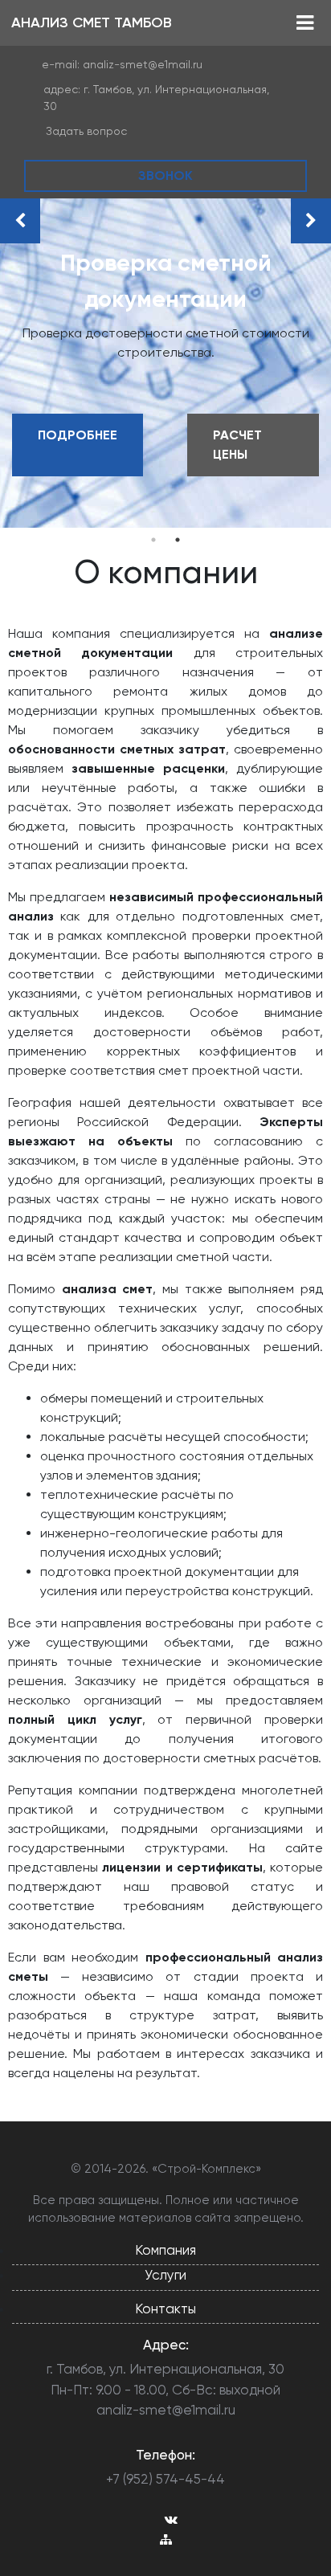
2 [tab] (178, 540)
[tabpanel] (165, 363)
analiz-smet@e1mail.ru (143, 64)
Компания (165, 2250)
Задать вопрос (86, 131)
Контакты (165, 2309)
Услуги (165, 2275)
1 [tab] (153, 540)
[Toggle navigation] (305, 23)
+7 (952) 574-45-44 (165, 2479)
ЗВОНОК (165, 176)
